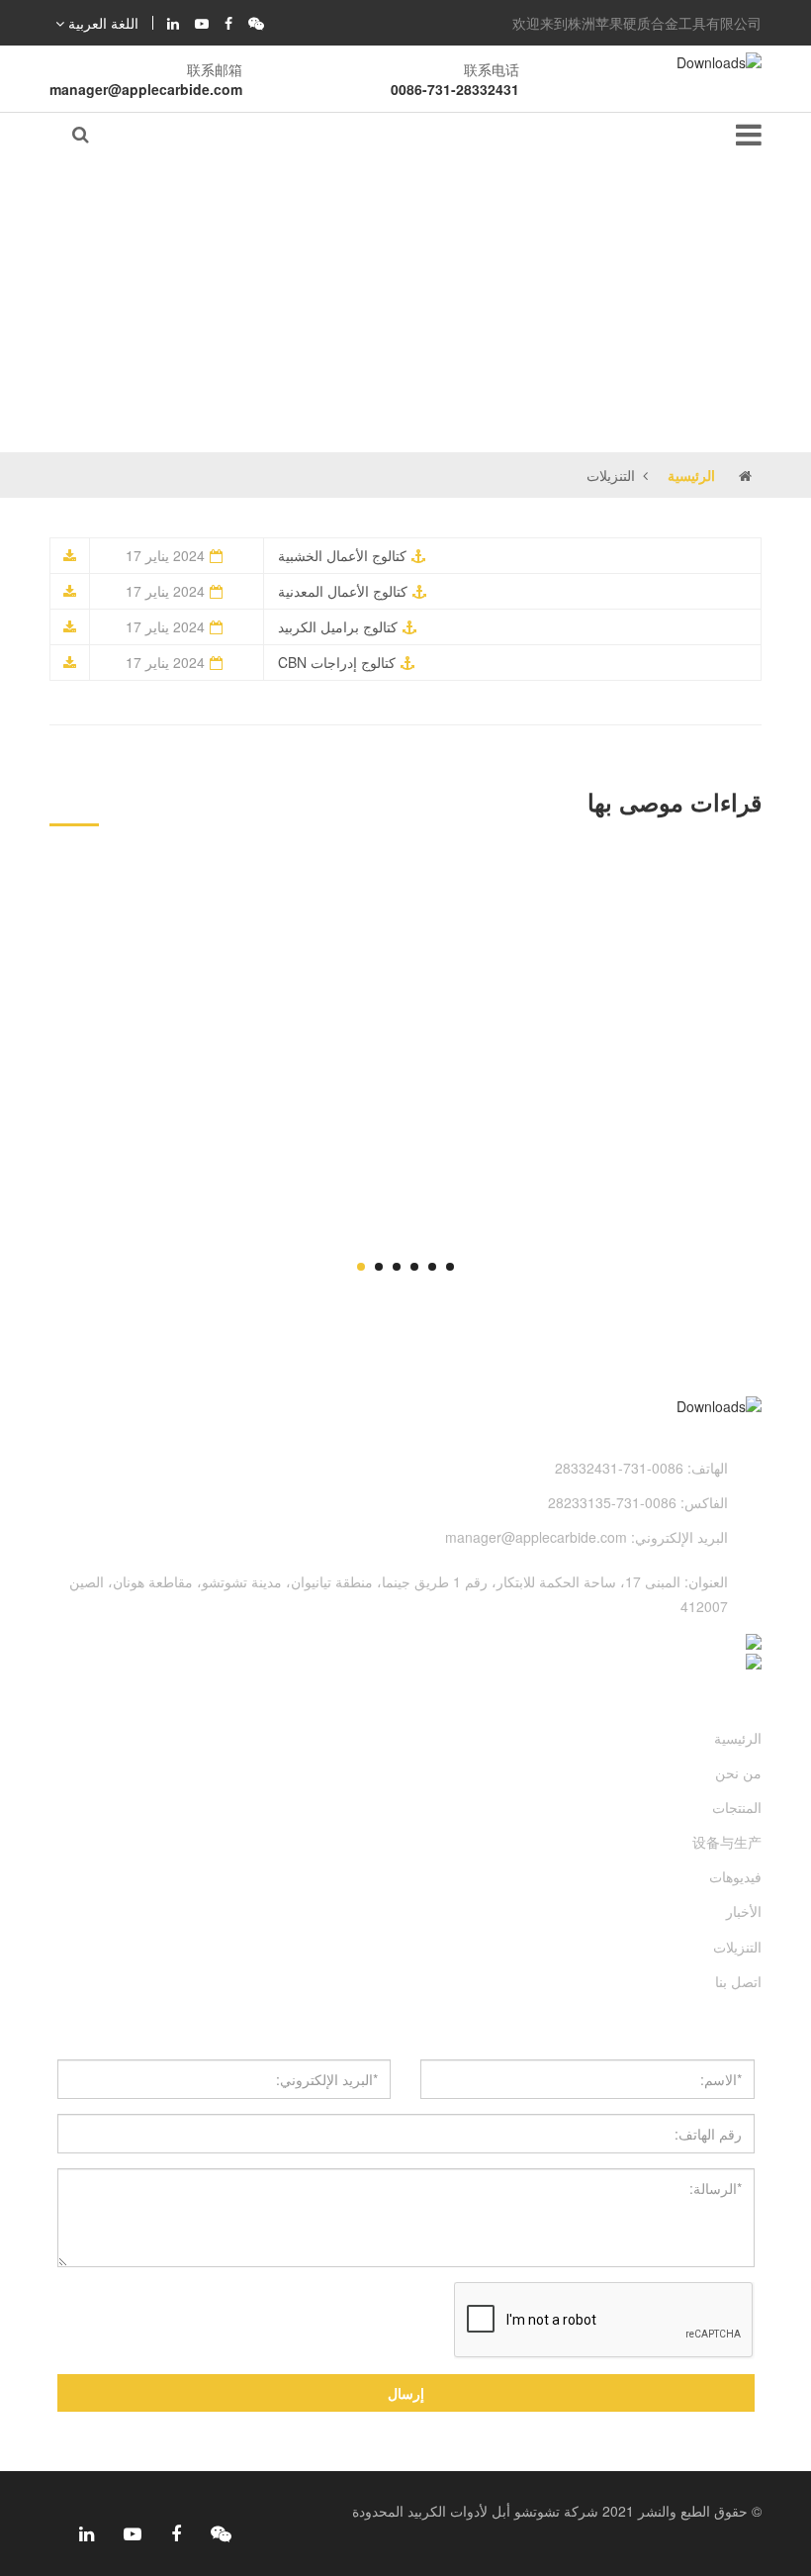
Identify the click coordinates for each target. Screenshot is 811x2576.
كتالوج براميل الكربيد (338, 626)
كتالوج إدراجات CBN (337, 662)
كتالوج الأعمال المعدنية (343, 591)
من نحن (738, 1772)
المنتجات (737, 1807)
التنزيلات (737, 1947)
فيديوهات (735, 1876)
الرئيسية (691, 475)
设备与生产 (727, 1842)
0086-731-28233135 (612, 1502)
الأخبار (744, 1911)
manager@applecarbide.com (146, 89)
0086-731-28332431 (455, 89)
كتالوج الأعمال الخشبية (342, 555)
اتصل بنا (738, 1981)
